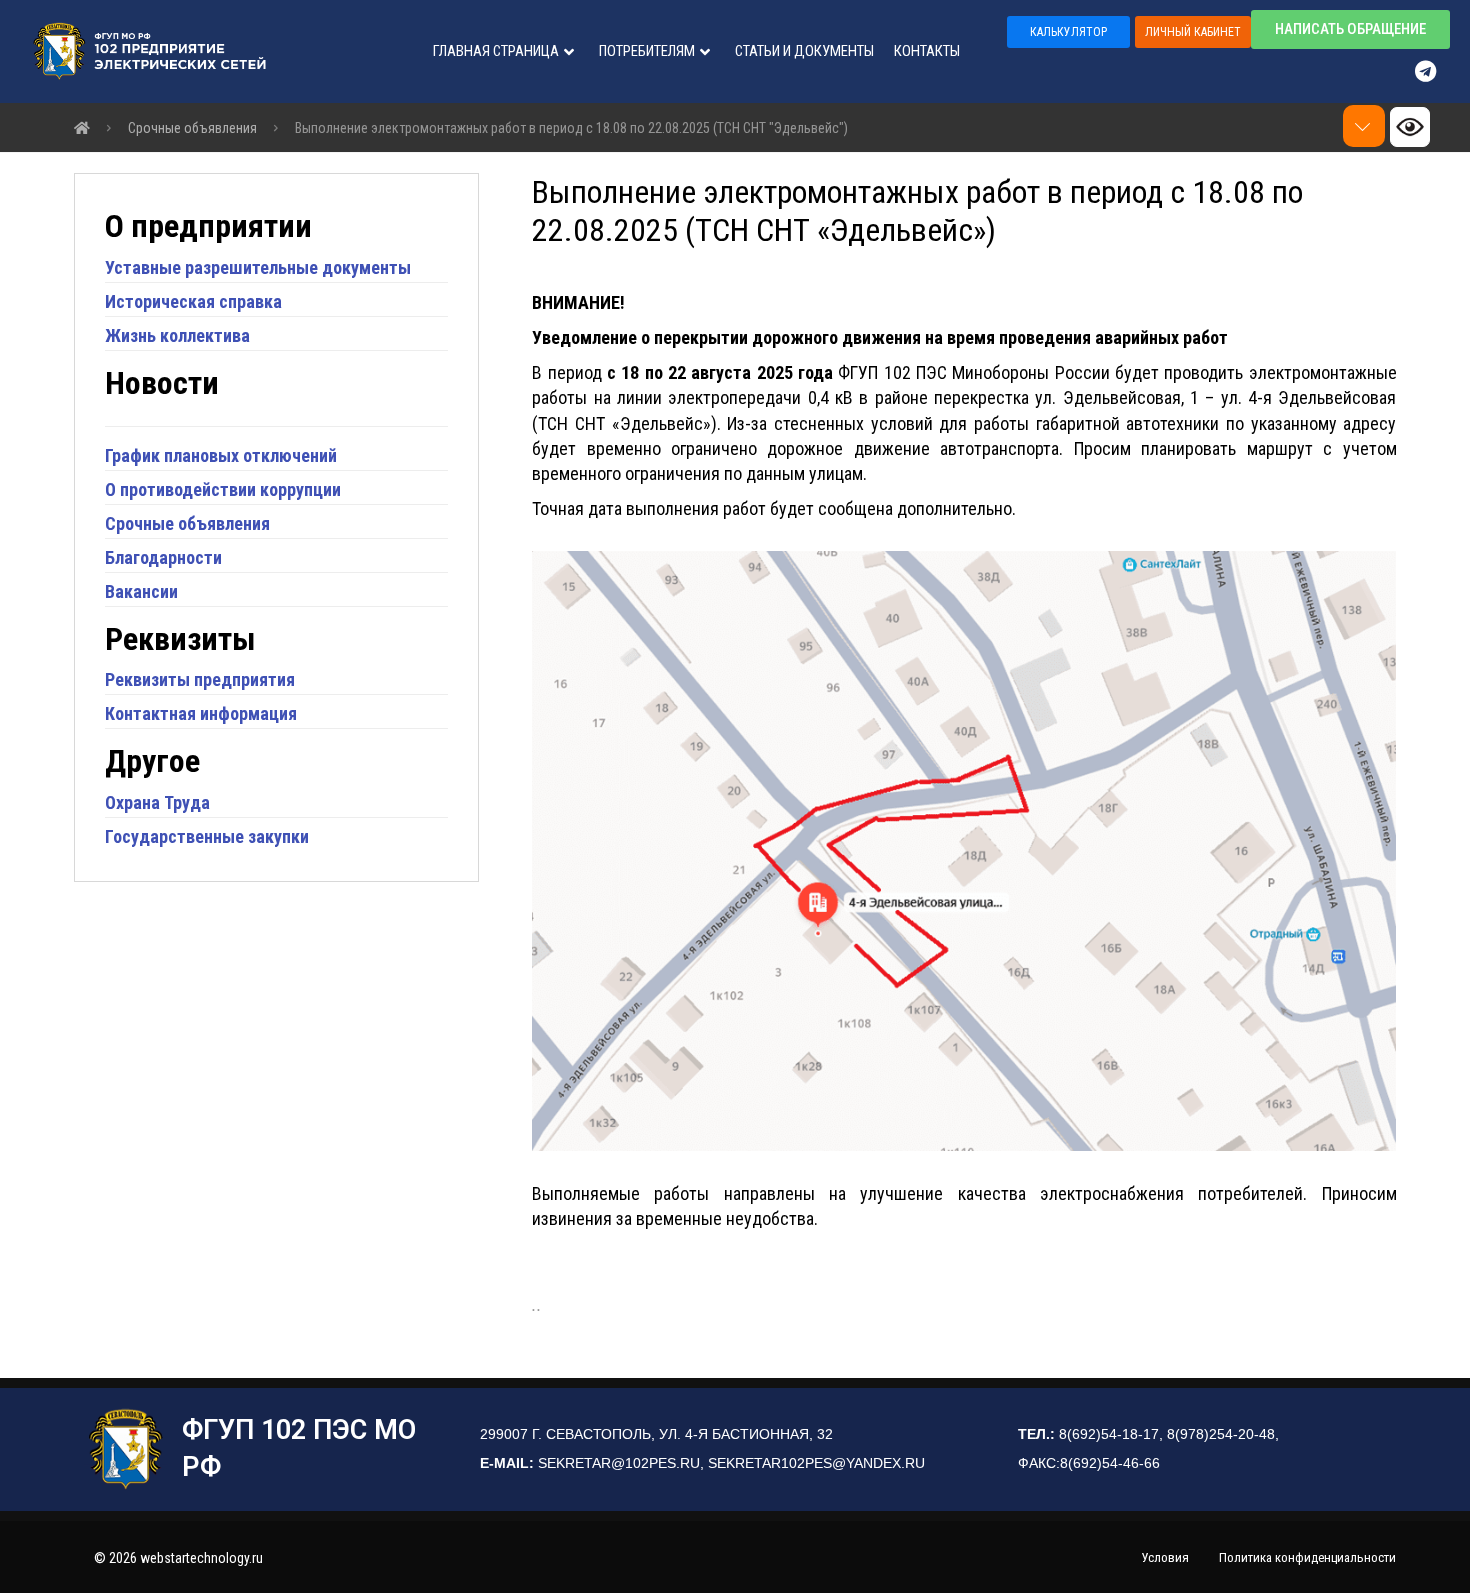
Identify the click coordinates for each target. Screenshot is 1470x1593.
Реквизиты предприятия (200, 679)
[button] (1068, 32)
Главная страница (496, 51)
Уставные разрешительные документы (258, 267)
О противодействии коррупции (223, 489)
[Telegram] (1435, 71)
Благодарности (163, 557)
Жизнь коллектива (177, 335)
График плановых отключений (221, 455)
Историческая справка (193, 301)
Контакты (927, 51)
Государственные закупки (207, 836)
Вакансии (141, 591)
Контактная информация (201, 713)
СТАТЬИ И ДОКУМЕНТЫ (804, 51)
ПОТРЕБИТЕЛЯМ (647, 51)
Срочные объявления (187, 523)
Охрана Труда (157, 802)
